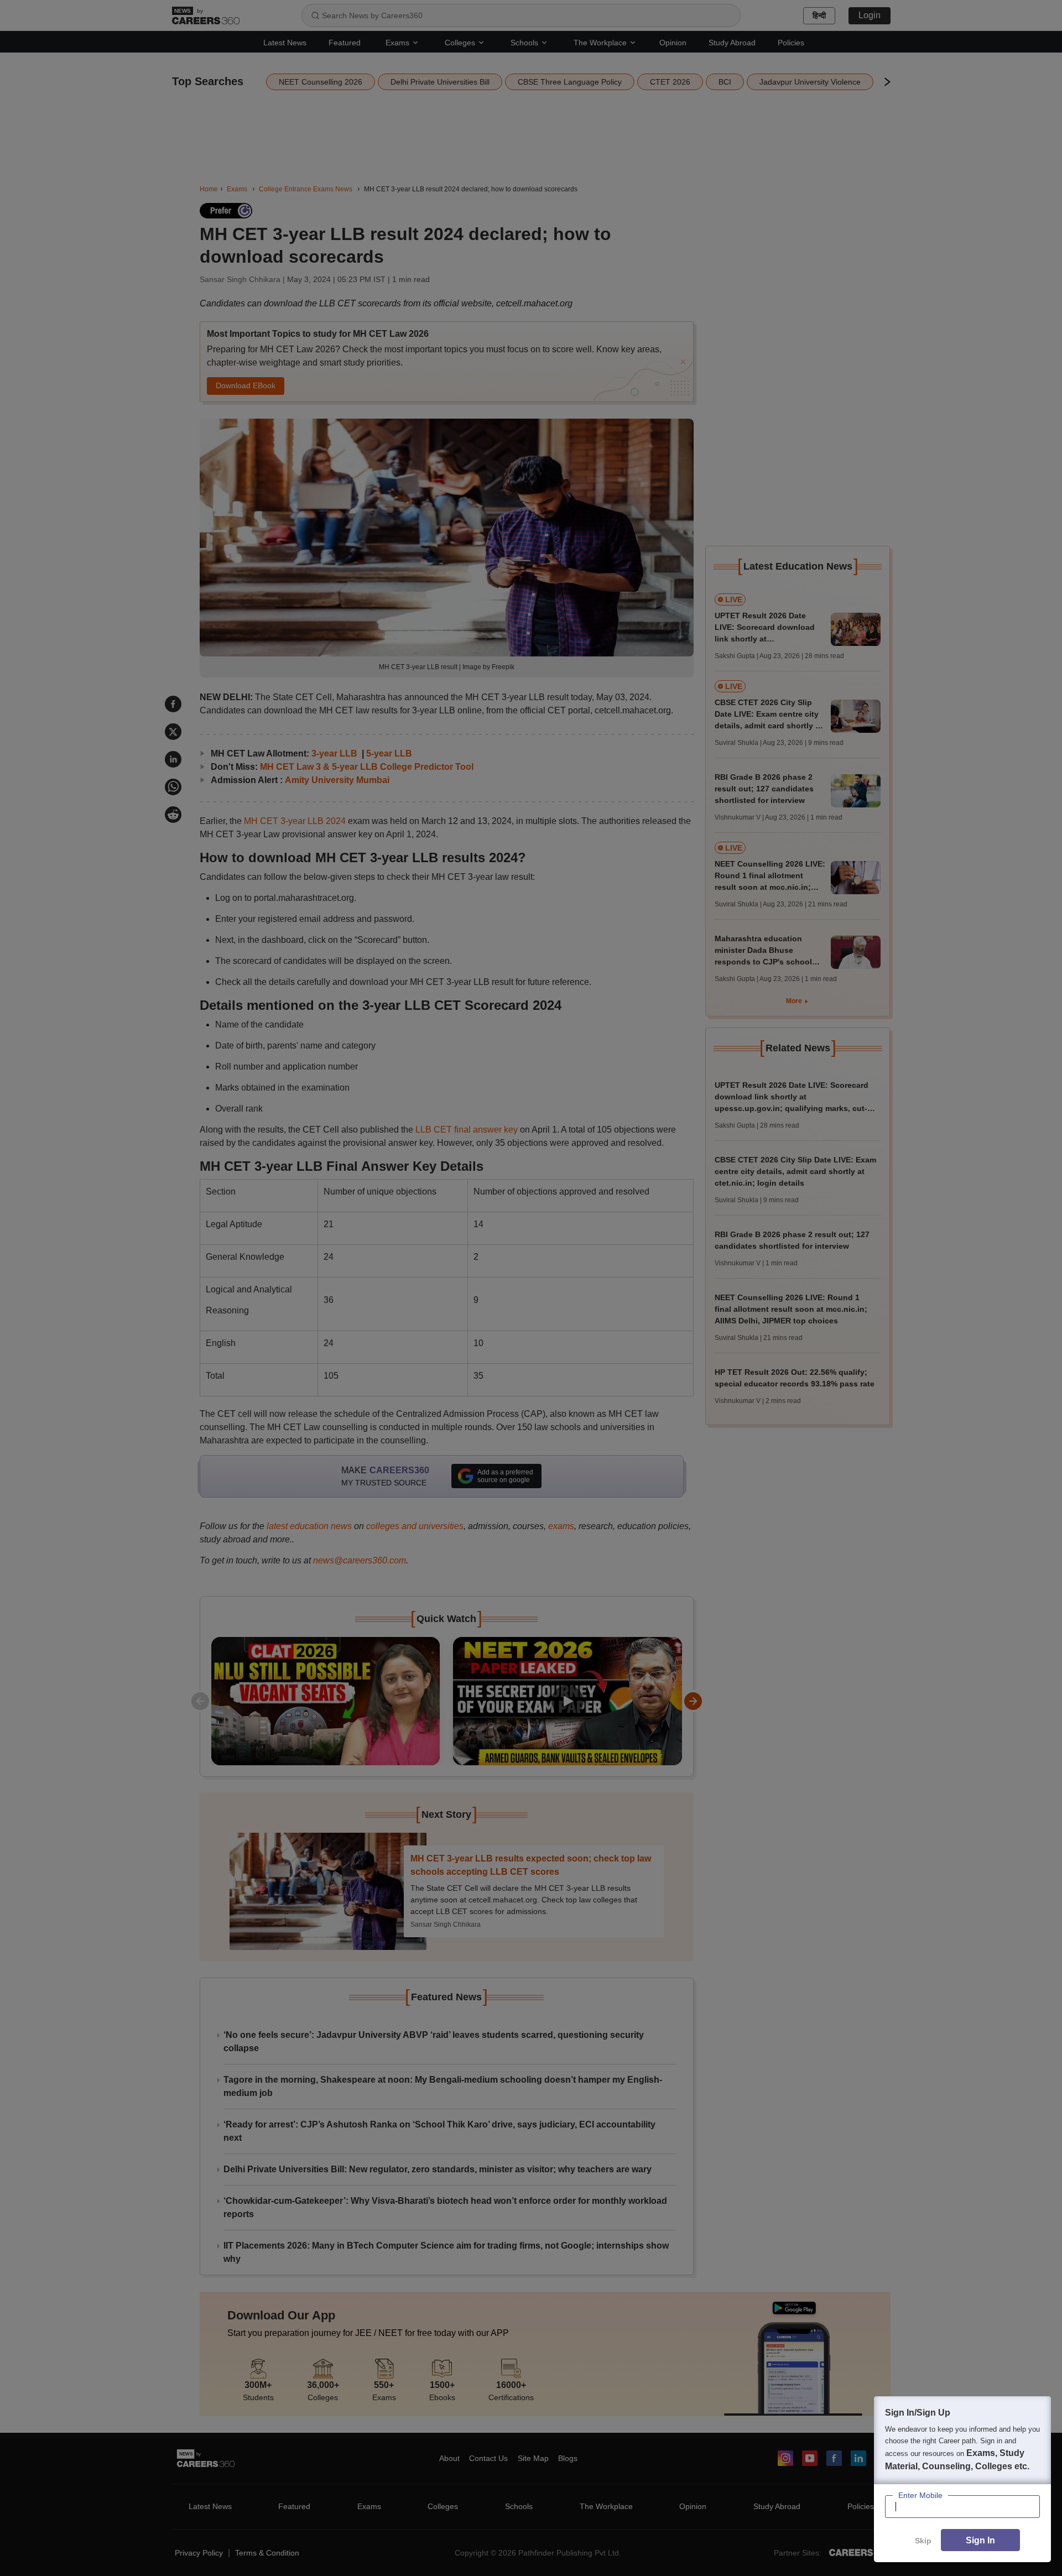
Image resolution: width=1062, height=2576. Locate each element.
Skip (923, 2541)
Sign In (980, 2540)
